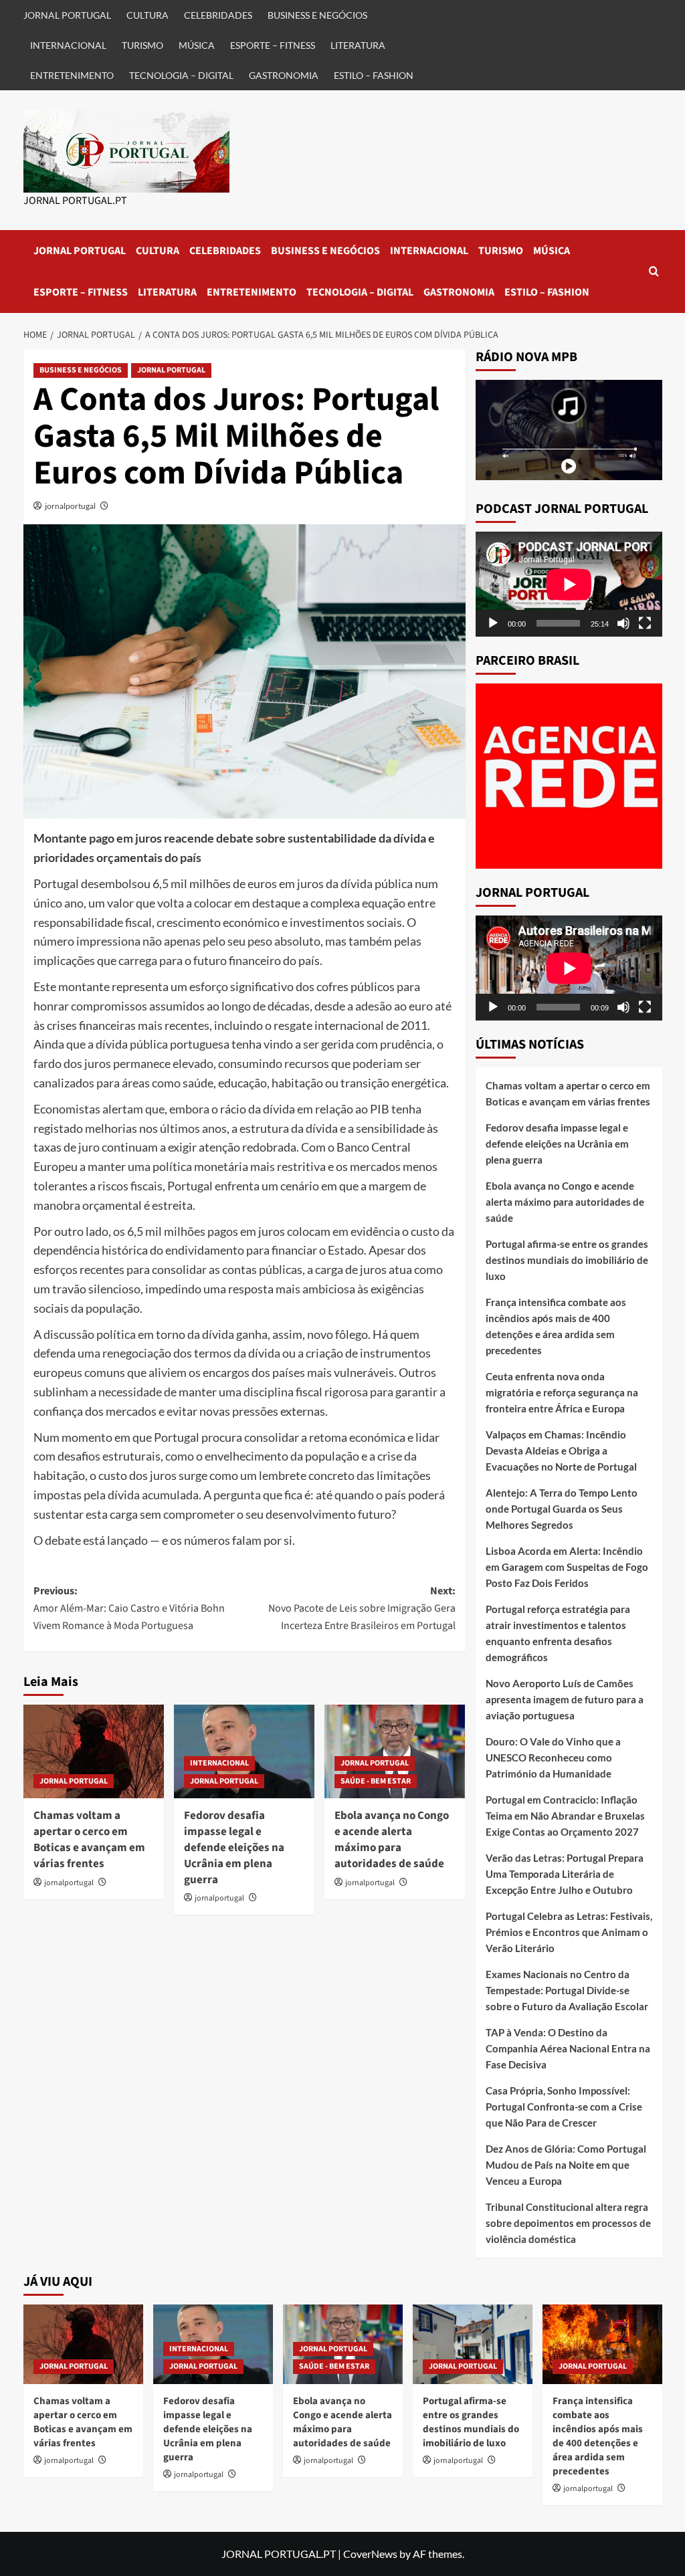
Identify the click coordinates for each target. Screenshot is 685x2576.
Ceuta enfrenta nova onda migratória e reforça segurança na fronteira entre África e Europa (562, 1392)
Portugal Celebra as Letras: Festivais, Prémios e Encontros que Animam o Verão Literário (569, 1932)
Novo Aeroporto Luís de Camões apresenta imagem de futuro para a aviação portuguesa (565, 1699)
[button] (654, 271)
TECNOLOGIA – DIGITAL (181, 75)
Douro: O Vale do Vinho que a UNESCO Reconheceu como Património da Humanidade (553, 1757)
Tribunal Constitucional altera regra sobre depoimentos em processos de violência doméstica (568, 2223)
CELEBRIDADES (218, 15)
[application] (569, 584)
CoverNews (370, 2554)
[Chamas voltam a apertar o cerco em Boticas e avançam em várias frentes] (94, 1751)
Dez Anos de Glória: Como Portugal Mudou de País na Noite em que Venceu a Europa (566, 2165)
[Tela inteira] (645, 623)
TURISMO (142, 45)
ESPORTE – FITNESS (273, 45)
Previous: (129, 1608)
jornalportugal (70, 506)
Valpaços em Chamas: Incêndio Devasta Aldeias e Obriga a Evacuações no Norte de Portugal (561, 1451)
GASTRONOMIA (284, 75)
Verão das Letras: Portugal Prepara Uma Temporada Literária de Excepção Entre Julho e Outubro (565, 1874)
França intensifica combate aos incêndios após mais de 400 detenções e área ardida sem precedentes (556, 1326)
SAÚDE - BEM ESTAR (376, 1781)
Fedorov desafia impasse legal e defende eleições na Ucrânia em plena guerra (234, 1847)
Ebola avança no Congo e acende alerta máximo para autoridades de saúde (392, 1839)
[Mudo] (623, 623)
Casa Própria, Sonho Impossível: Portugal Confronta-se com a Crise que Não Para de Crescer (564, 2107)
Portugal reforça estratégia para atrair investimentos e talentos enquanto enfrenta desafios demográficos (558, 1633)
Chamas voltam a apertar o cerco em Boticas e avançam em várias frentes (89, 1839)
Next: (362, 1608)
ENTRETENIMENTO (72, 75)
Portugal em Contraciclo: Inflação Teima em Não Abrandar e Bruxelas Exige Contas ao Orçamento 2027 (565, 1816)
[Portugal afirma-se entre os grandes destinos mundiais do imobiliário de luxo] (473, 2344)
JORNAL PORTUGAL (67, 15)
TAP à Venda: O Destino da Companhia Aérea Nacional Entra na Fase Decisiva (568, 2048)
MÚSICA (197, 45)
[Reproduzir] (493, 623)
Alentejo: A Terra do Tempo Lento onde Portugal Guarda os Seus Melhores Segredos (562, 1509)
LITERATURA (358, 45)
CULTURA (148, 15)
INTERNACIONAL (68, 45)
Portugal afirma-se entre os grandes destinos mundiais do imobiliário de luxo (567, 1260)
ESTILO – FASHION (374, 75)
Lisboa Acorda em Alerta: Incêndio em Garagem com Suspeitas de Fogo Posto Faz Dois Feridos (567, 1567)
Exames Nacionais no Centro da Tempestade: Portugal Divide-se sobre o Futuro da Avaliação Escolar (567, 1990)
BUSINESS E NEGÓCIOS (317, 15)
